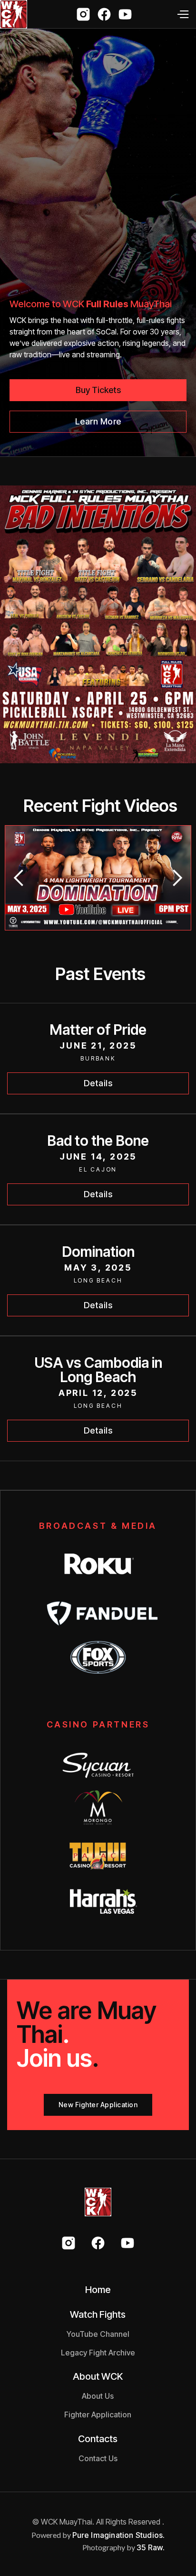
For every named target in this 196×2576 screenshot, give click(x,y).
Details (98, 1083)
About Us (98, 2396)
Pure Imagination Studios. (119, 2535)
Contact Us (98, 2458)
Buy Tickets (98, 390)
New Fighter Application (98, 2105)
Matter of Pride (98, 1030)
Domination (98, 1252)
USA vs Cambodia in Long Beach (98, 1370)
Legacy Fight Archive (98, 2353)
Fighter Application (98, 2414)
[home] (14, 14)
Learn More (98, 421)
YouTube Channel (98, 2334)
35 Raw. (151, 2547)
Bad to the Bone (98, 1141)
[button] (182, 14)
